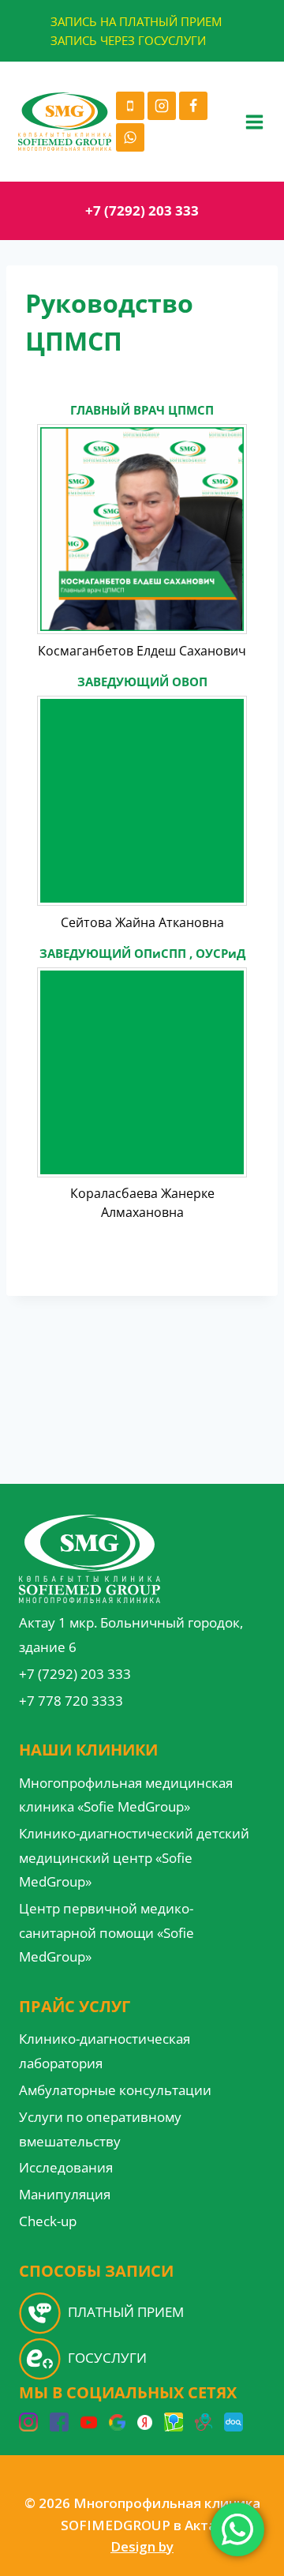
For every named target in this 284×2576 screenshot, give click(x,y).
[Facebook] (193, 106)
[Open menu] (254, 122)
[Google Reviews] (117, 2422)
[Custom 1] (204, 2422)
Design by (142, 2546)
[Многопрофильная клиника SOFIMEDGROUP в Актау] (65, 122)
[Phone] (130, 106)
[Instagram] (162, 106)
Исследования (66, 2167)
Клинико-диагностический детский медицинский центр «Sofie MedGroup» (134, 1857)
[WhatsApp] (130, 137)
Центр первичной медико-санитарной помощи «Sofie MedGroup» (106, 1932)
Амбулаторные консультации (115, 2090)
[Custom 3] (234, 2422)
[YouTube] (89, 2422)
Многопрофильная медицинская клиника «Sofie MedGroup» (126, 1795)
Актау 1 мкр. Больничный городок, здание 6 (131, 1635)
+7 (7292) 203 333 (142, 210)
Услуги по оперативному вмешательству (100, 2129)
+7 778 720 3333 (71, 1701)
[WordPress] (145, 2422)
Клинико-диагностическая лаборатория (105, 2051)
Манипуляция (65, 2194)
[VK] (174, 2422)
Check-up (48, 2221)
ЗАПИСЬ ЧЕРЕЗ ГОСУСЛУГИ (128, 40)
